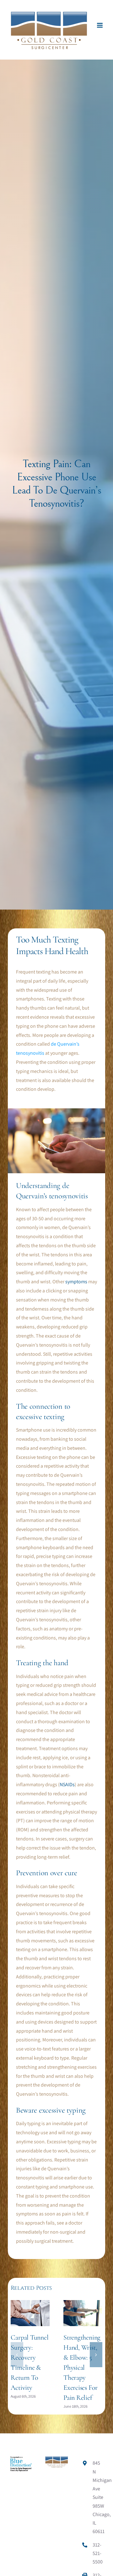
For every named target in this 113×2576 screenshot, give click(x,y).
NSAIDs (67, 1784)
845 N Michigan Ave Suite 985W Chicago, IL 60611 (98, 2497)
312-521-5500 (98, 2553)
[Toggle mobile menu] (100, 25)
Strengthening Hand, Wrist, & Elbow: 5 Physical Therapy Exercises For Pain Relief (82, 2368)
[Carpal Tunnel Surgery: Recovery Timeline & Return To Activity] (30, 2303)
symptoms (76, 1282)
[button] (17, 2355)
